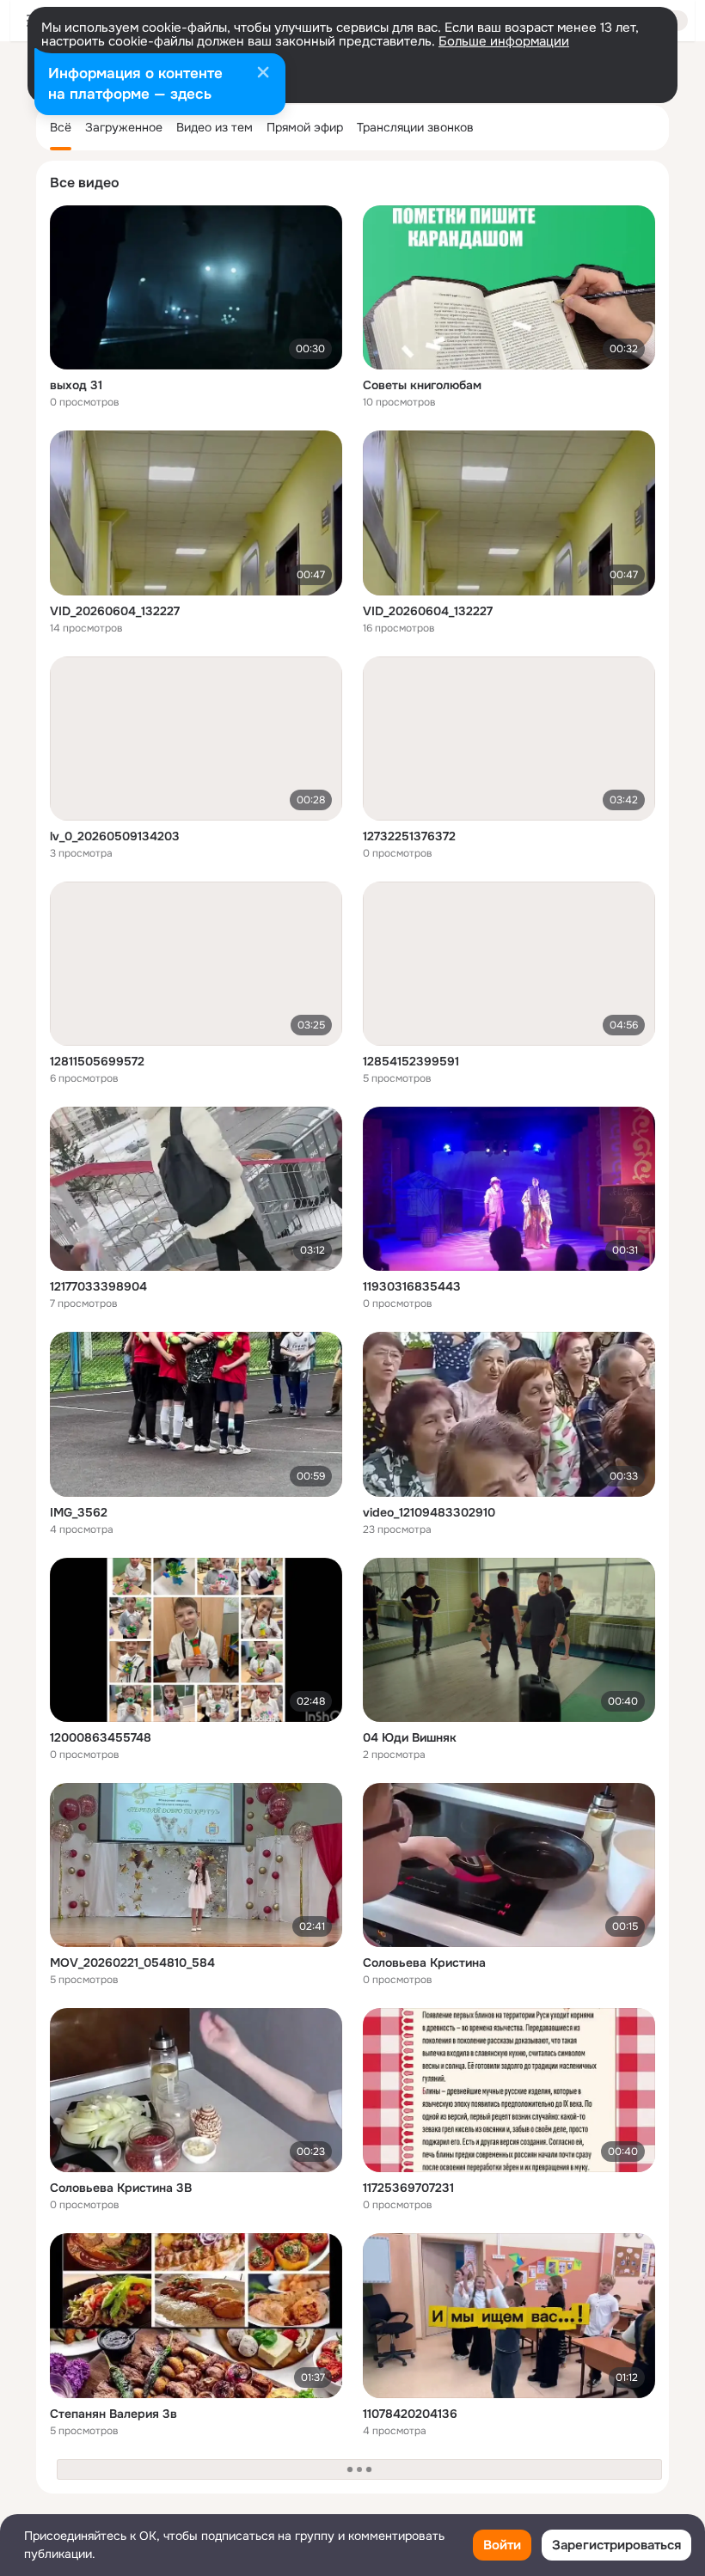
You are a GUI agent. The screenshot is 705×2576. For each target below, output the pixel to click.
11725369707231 (408, 2188)
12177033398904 (98, 1286)
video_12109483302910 (429, 1512)
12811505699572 (97, 1061)
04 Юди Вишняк (410, 1737)
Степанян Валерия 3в (113, 2414)
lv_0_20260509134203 (115, 836)
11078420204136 (410, 2414)
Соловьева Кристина (424, 1963)
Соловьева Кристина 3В (121, 2188)
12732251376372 (409, 836)
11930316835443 (412, 1286)
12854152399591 (411, 1061)
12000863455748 (101, 1737)
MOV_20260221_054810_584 (132, 1963)
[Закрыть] (263, 74)
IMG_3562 (79, 1512)
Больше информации (504, 41)
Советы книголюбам (422, 385)
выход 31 (76, 385)
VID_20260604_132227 (115, 611)
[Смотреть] (196, 287)
